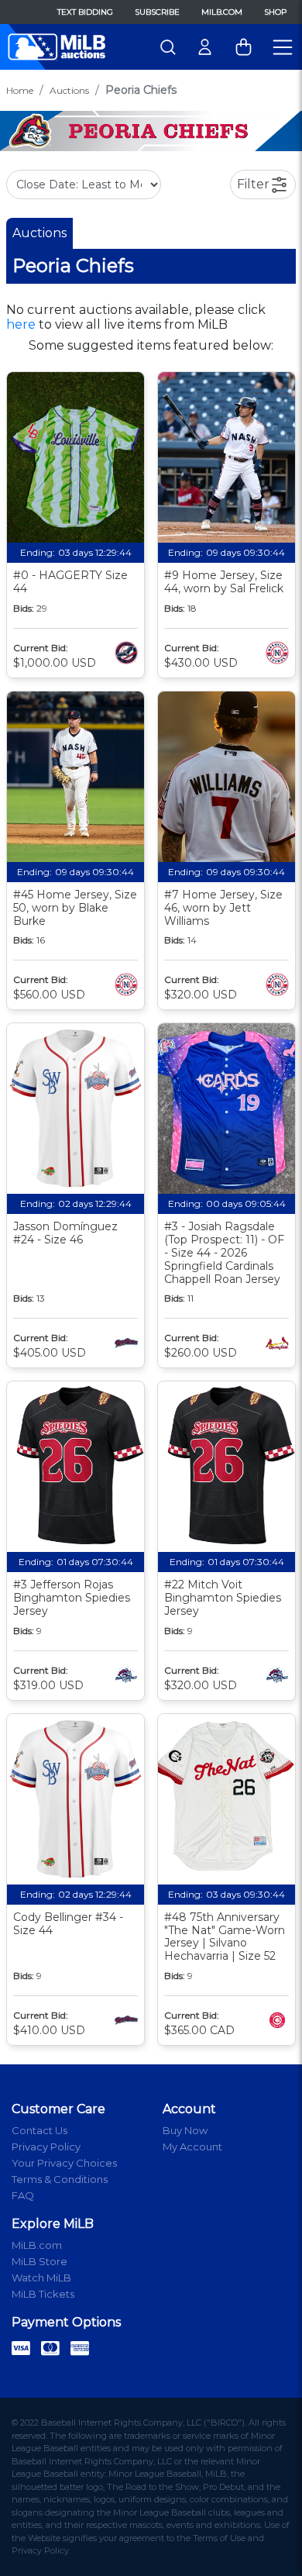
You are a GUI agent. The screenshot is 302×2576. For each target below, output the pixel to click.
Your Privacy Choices (64, 2163)
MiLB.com (222, 12)
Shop (275, 12)
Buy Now (185, 2130)
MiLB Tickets (43, 2294)
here (21, 324)
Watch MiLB (41, 2278)
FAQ (23, 2195)
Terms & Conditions (60, 2179)
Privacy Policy (46, 2147)
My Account (192, 2147)
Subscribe (157, 12)
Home (20, 90)
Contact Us (39, 2130)
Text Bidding (85, 12)
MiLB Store (39, 2261)
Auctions (69, 90)
